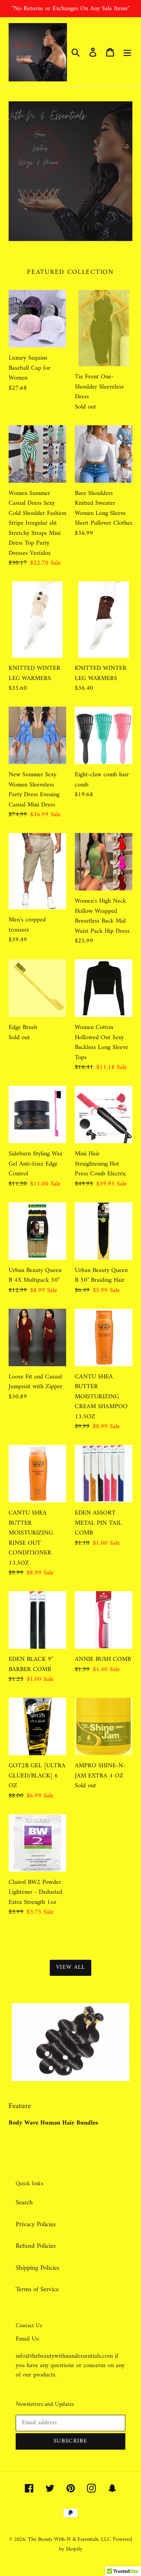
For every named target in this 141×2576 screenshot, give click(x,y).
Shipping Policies (37, 2268)
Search (24, 2203)
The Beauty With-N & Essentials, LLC (69, 2539)
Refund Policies (36, 2246)
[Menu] (127, 52)
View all (71, 1967)
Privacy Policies (36, 2225)
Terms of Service (37, 2290)
